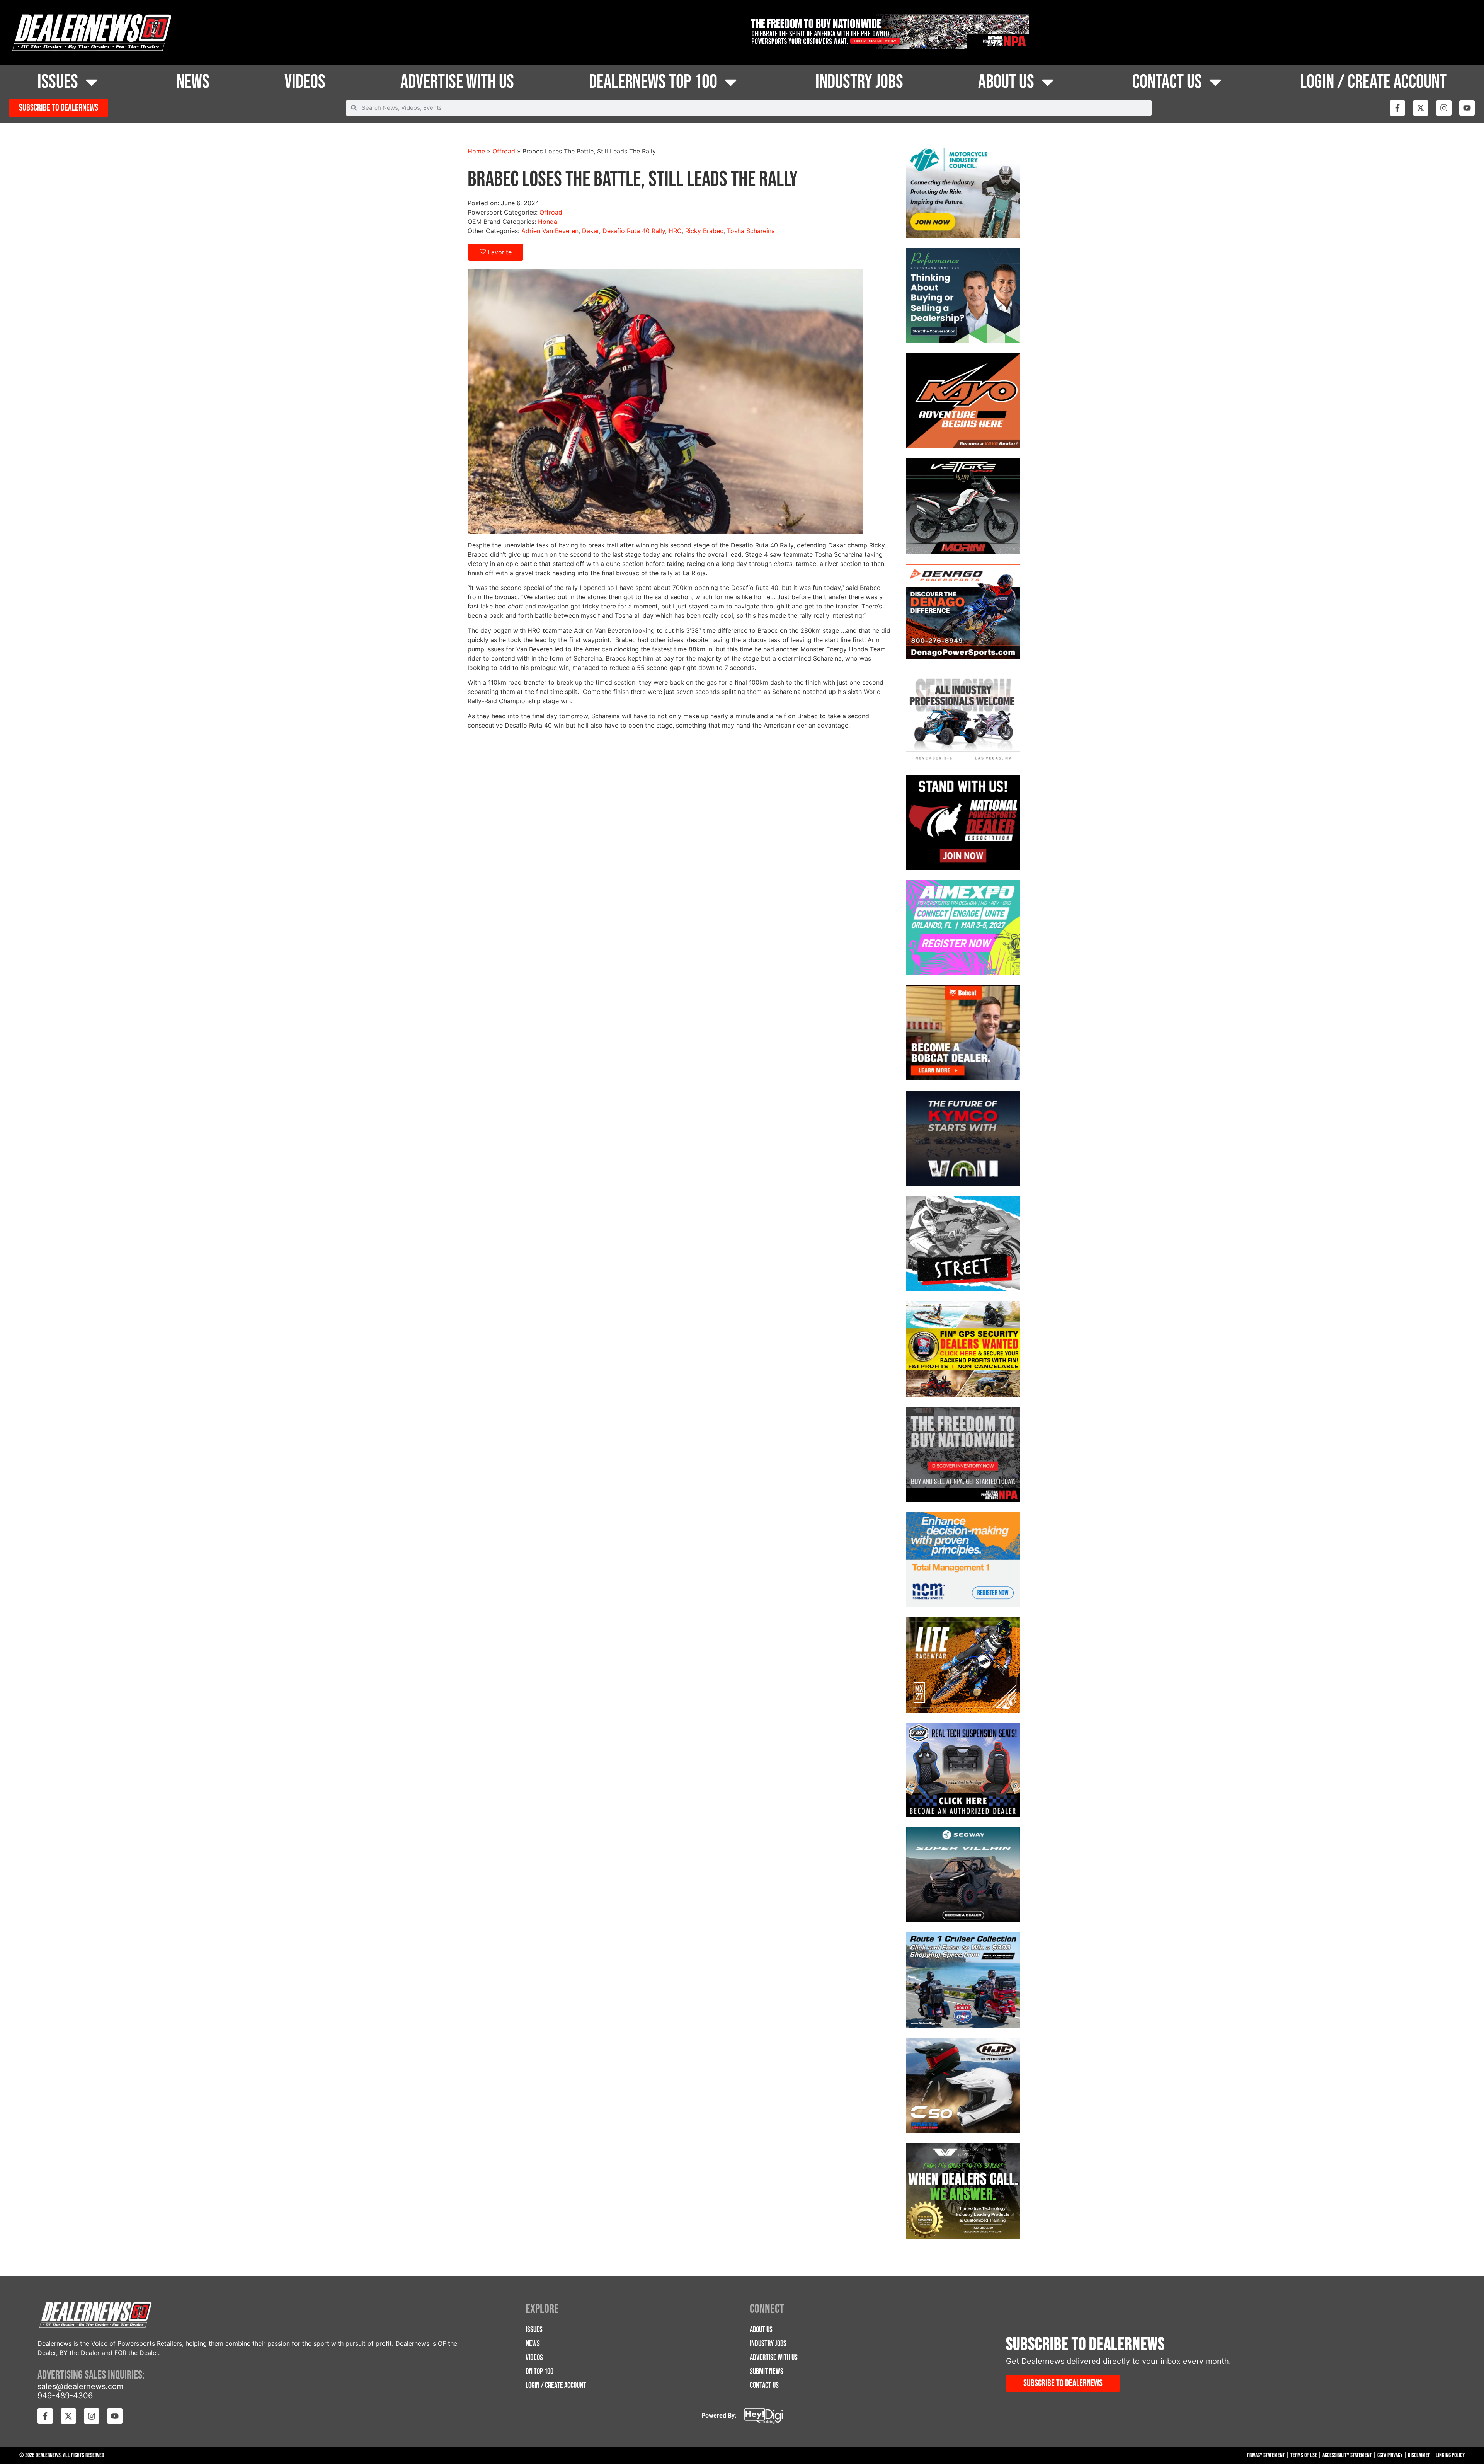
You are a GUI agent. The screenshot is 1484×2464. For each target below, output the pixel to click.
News (193, 82)
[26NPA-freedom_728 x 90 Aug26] (888, 47)
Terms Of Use (1304, 2455)
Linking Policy (1450, 2455)
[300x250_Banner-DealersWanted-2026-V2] (963, 1350)
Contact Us (1167, 82)
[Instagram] (1444, 108)
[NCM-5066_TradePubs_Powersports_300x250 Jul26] (963, 1561)
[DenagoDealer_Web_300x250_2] (963, 613)
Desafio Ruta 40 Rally (634, 231)
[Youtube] (1467, 108)
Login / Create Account (1373, 82)
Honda (548, 222)
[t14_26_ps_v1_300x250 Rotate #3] (963, 1245)
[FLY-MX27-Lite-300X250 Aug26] (963, 1666)
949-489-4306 (65, 2396)
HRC (675, 231)
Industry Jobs (859, 82)
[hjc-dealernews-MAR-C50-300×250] (963, 2086)
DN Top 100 (539, 2371)
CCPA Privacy (1390, 2455)
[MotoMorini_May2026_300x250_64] (963, 507)
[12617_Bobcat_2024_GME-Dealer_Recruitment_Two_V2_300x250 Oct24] (963, 1034)
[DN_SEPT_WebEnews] (963, 1139)
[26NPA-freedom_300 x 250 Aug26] (963, 1455)
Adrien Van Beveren (550, 231)
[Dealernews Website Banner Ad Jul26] (963, 296)
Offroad (504, 151)
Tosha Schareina (751, 231)
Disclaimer (1419, 2455)
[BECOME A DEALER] (963, 1876)
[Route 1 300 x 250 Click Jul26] (963, 1981)
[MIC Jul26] (963, 191)
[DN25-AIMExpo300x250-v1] (963, 1771)
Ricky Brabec (704, 231)
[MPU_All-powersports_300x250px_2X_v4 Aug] (963, 929)
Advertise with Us (457, 82)
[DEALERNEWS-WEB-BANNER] (963, 402)
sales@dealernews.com (80, 2386)
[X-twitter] (1421, 108)
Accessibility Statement (1347, 2455)
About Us (1006, 82)
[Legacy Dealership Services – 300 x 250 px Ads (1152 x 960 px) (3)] (963, 2192)
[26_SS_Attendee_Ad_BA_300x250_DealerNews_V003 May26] (963, 718)
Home (476, 151)
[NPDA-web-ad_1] (963, 823)
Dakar (591, 231)
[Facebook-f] (1397, 108)
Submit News (767, 2371)
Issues (58, 82)
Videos (305, 82)
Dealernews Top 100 (653, 82)
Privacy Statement (1266, 2455)
